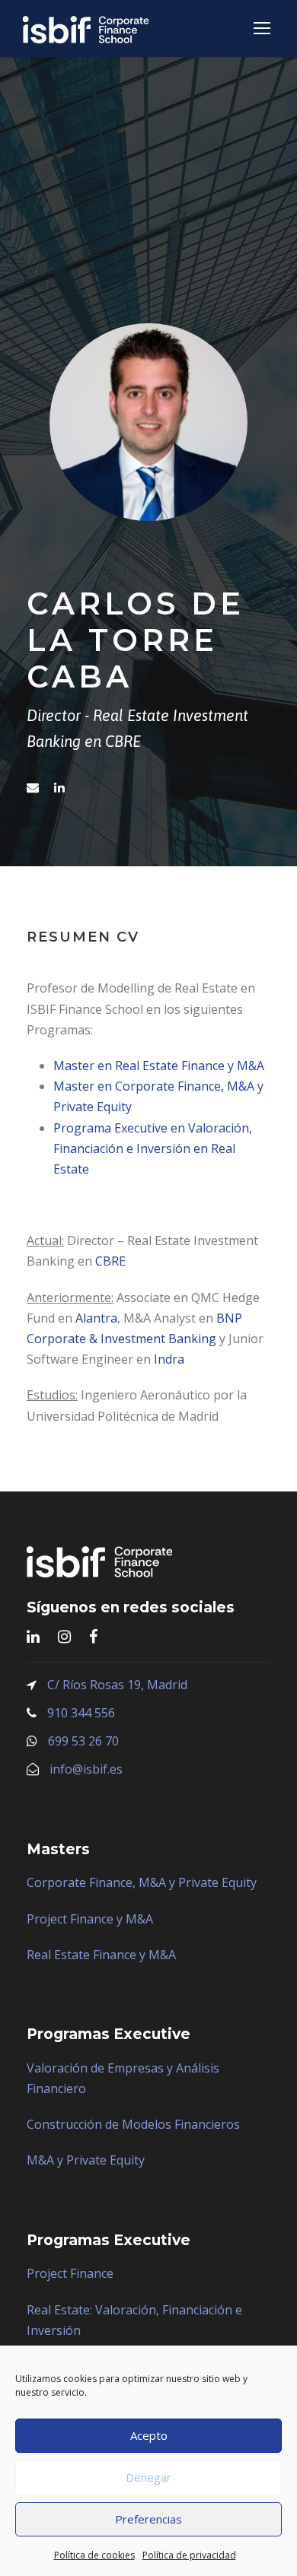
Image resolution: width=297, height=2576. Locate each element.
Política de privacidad (189, 2555)
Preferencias (148, 2519)
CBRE (110, 1261)
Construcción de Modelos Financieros (133, 2124)
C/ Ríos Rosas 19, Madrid (117, 1685)
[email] (33, 787)
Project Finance (70, 2273)
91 (54, 1713)
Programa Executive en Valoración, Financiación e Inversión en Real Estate (153, 1148)
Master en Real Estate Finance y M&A (159, 1066)
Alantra (96, 1318)
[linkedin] (59, 787)
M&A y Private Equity (86, 2160)
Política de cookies (94, 2555)
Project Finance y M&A (90, 1919)
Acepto (149, 2435)
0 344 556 (88, 1713)
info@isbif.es (86, 1769)
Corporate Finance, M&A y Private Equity (142, 1882)
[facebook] (93, 1636)
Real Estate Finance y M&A (101, 1955)
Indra (169, 1359)
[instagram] (64, 1636)
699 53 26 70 (83, 1741)
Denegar (148, 2477)
